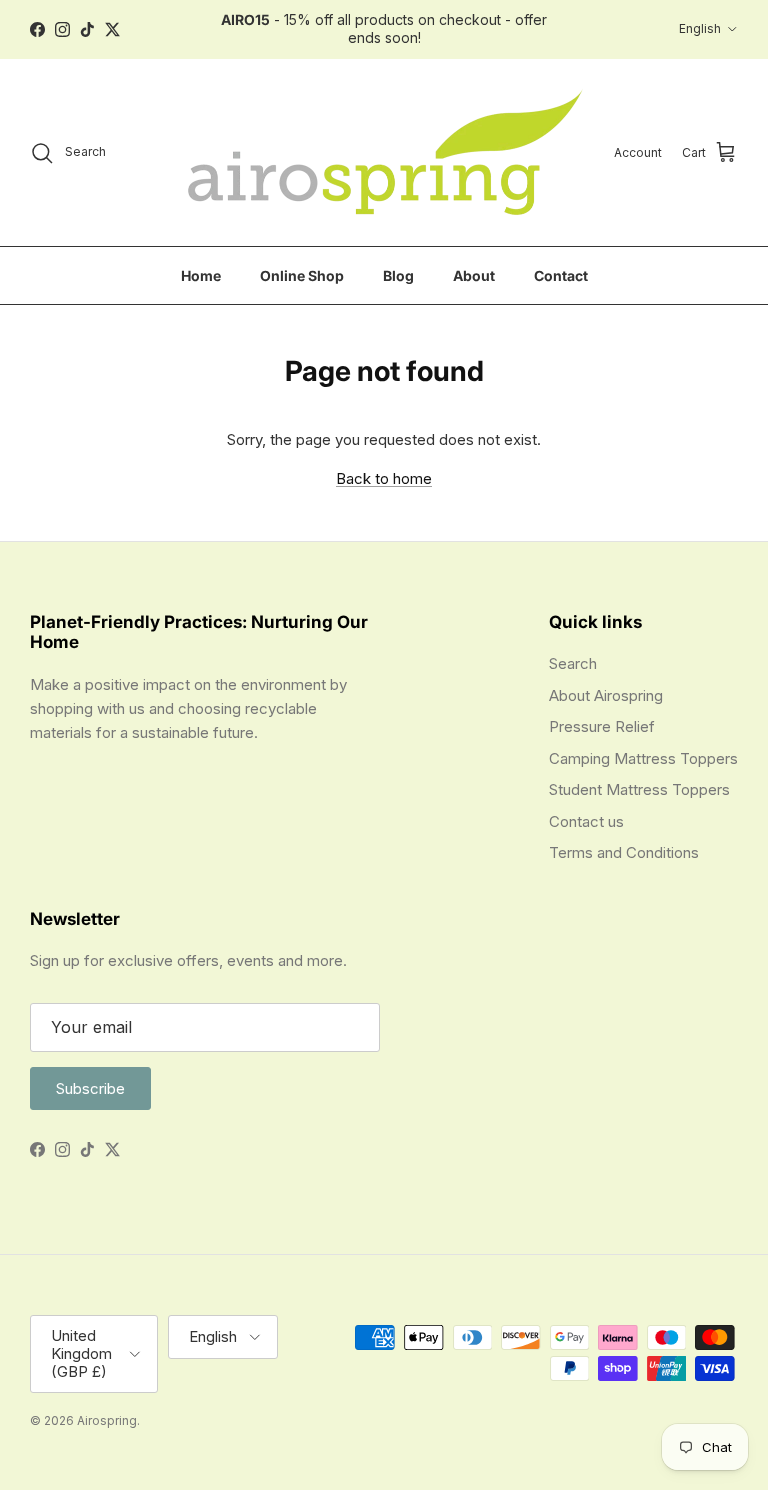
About (474, 275)
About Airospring (606, 695)
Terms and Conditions (624, 852)
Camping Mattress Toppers (643, 758)
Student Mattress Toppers (639, 789)
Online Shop (302, 275)
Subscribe (90, 1088)
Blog (398, 275)
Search (573, 663)
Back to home (384, 478)
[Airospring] (381, 153)
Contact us (586, 821)
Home (201, 275)
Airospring (107, 1420)
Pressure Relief (602, 726)
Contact (561, 275)
